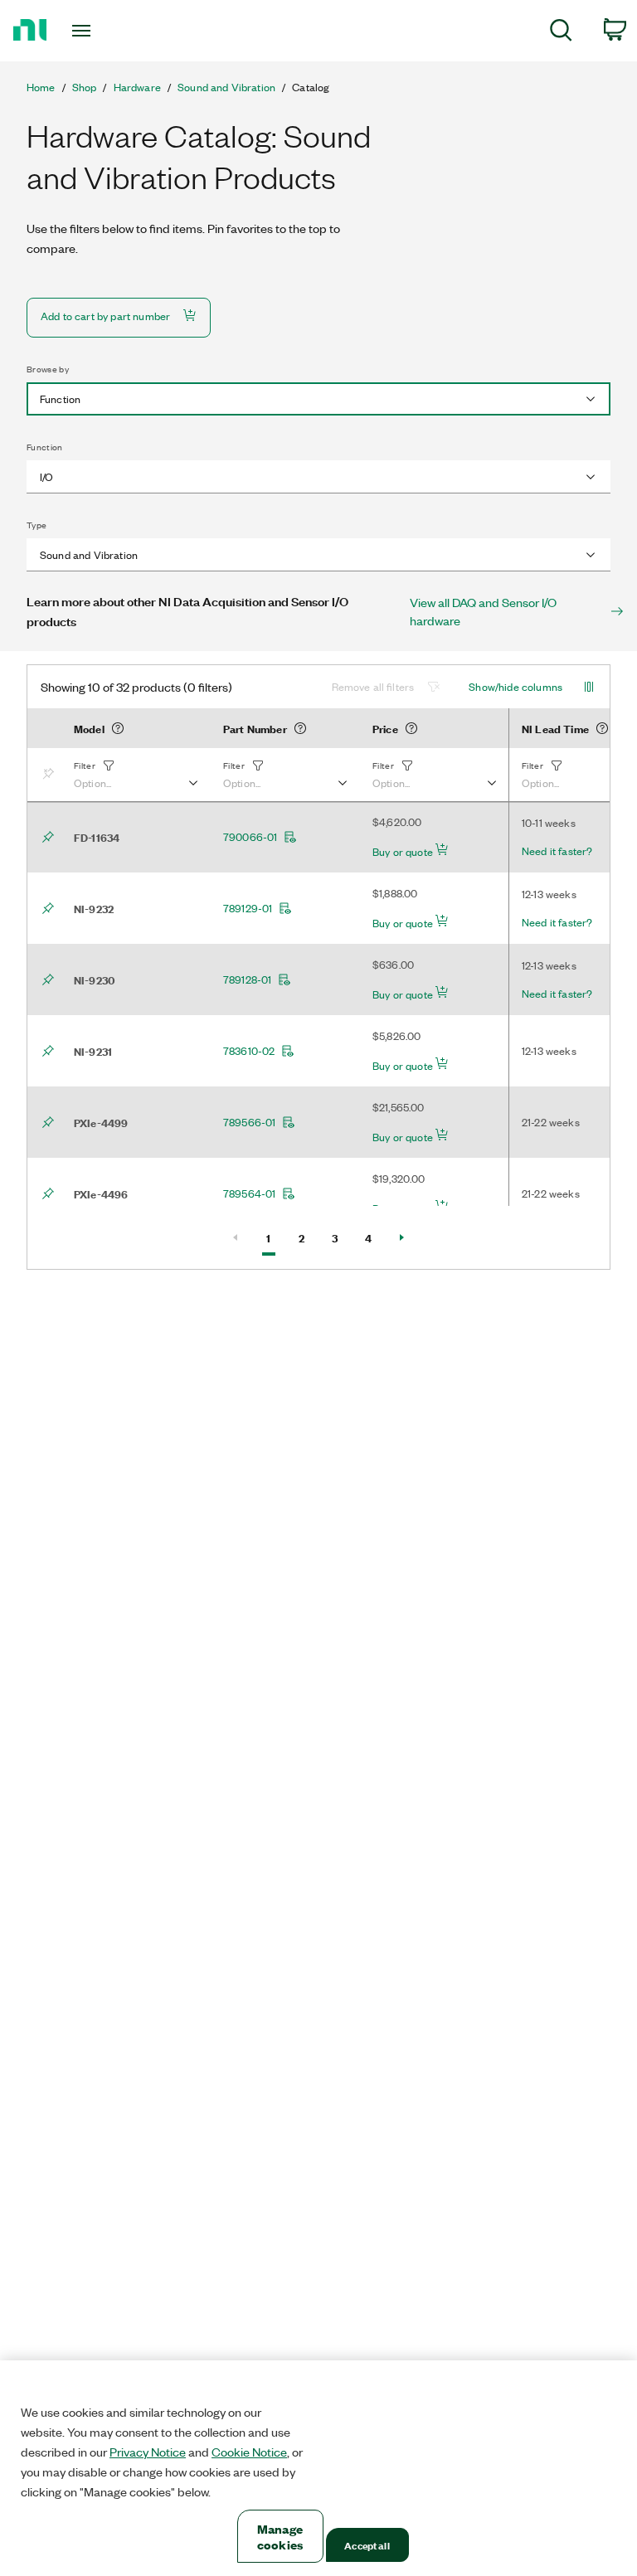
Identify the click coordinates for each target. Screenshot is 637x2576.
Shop (85, 87)
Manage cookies (280, 2536)
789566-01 (249, 1122)
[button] (135, 775)
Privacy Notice (148, 2452)
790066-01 (250, 837)
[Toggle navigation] (100, 31)
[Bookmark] (51, 775)
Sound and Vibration (226, 87)
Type (36, 525)
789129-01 (248, 908)
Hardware (137, 87)
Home (41, 87)
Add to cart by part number (105, 316)
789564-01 (249, 1193)
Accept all (367, 2545)
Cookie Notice (249, 2452)
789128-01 (247, 979)
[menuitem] (561, 33)
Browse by (48, 369)
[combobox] (318, 399)
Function (45, 447)
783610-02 (249, 1051)
